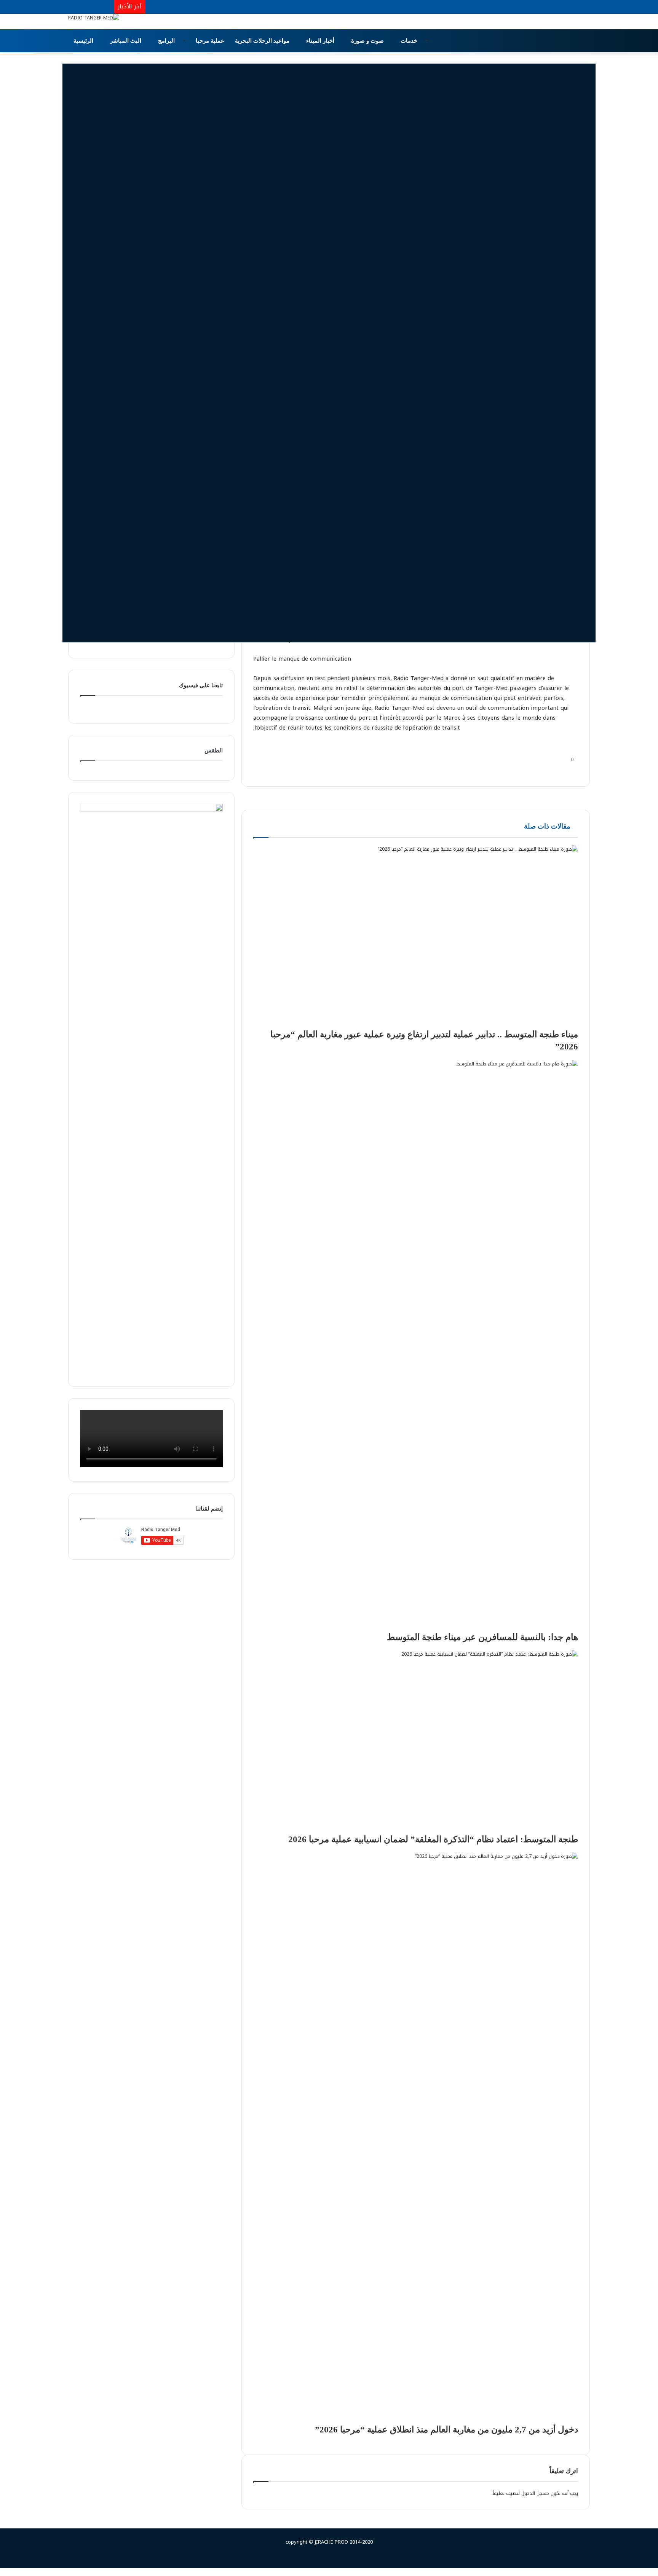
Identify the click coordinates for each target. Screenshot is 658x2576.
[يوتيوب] (85, 7)
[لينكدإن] (566, 771)
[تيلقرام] (556, 771)
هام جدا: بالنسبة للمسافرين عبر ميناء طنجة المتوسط (482, 1637)
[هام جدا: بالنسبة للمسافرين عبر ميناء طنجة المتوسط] (416, 1346)
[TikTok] (97, 7)
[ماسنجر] (641, 2572)
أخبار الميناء (321, 41)
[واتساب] (561, 771)
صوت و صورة (368, 41)
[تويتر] (571, 771)
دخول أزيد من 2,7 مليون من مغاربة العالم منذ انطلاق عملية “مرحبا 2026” (446, 2430)
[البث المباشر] (108, 7)
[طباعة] (547, 771)
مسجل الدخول (535, 2493)
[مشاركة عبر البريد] (551, 771)
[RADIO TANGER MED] (94, 18)
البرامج (167, 41)
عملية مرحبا (210, 41)
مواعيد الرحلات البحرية (263, 41)
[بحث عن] (584, 41)
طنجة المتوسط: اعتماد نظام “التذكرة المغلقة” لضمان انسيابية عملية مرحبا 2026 (433, 1839)
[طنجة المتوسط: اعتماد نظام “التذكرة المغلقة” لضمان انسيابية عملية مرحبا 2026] (416, 1742)
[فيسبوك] (74, 7)
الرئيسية (84, 41)
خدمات (410, 41)
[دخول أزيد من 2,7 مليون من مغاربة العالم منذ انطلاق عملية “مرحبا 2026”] (416, 2138)
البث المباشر (126, 41)
